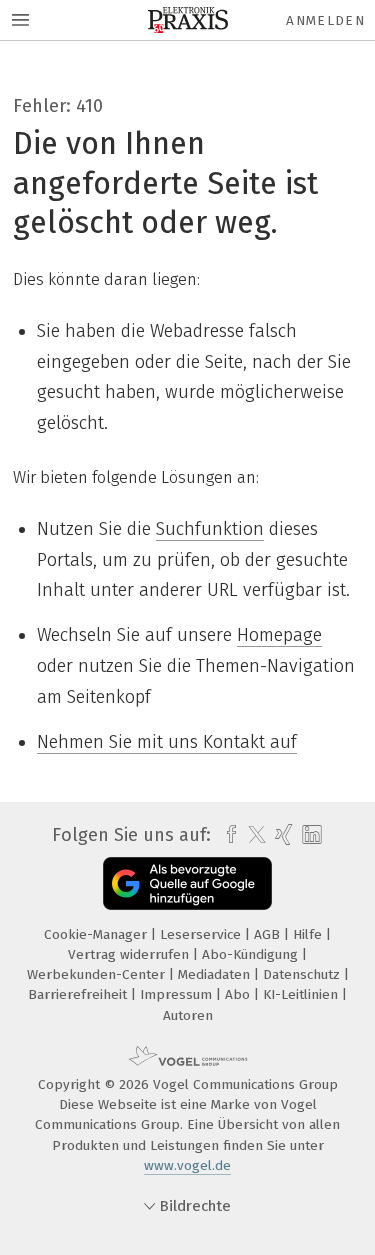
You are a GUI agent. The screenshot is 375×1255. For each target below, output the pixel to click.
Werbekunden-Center (98, 974)
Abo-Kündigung (252, 954)
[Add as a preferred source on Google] (187, 883)
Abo (239, 994)
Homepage (279, 635)
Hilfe (309, 934)
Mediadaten (216, 974)
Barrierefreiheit (79, 994)
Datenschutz (303, 974)
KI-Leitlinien (302, 994)
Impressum (178, 994)
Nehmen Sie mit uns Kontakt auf (167, 742)
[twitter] (252, 835)
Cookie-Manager (97, 934)
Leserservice (202, 934)
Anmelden (325, 20)
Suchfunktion (210, 529)
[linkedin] (309, 835)
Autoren (188, 1015)
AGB (269, 934)
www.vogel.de (187, 1165)
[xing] (281, 835)
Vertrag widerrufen (130, 954)
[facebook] (226, 835)
